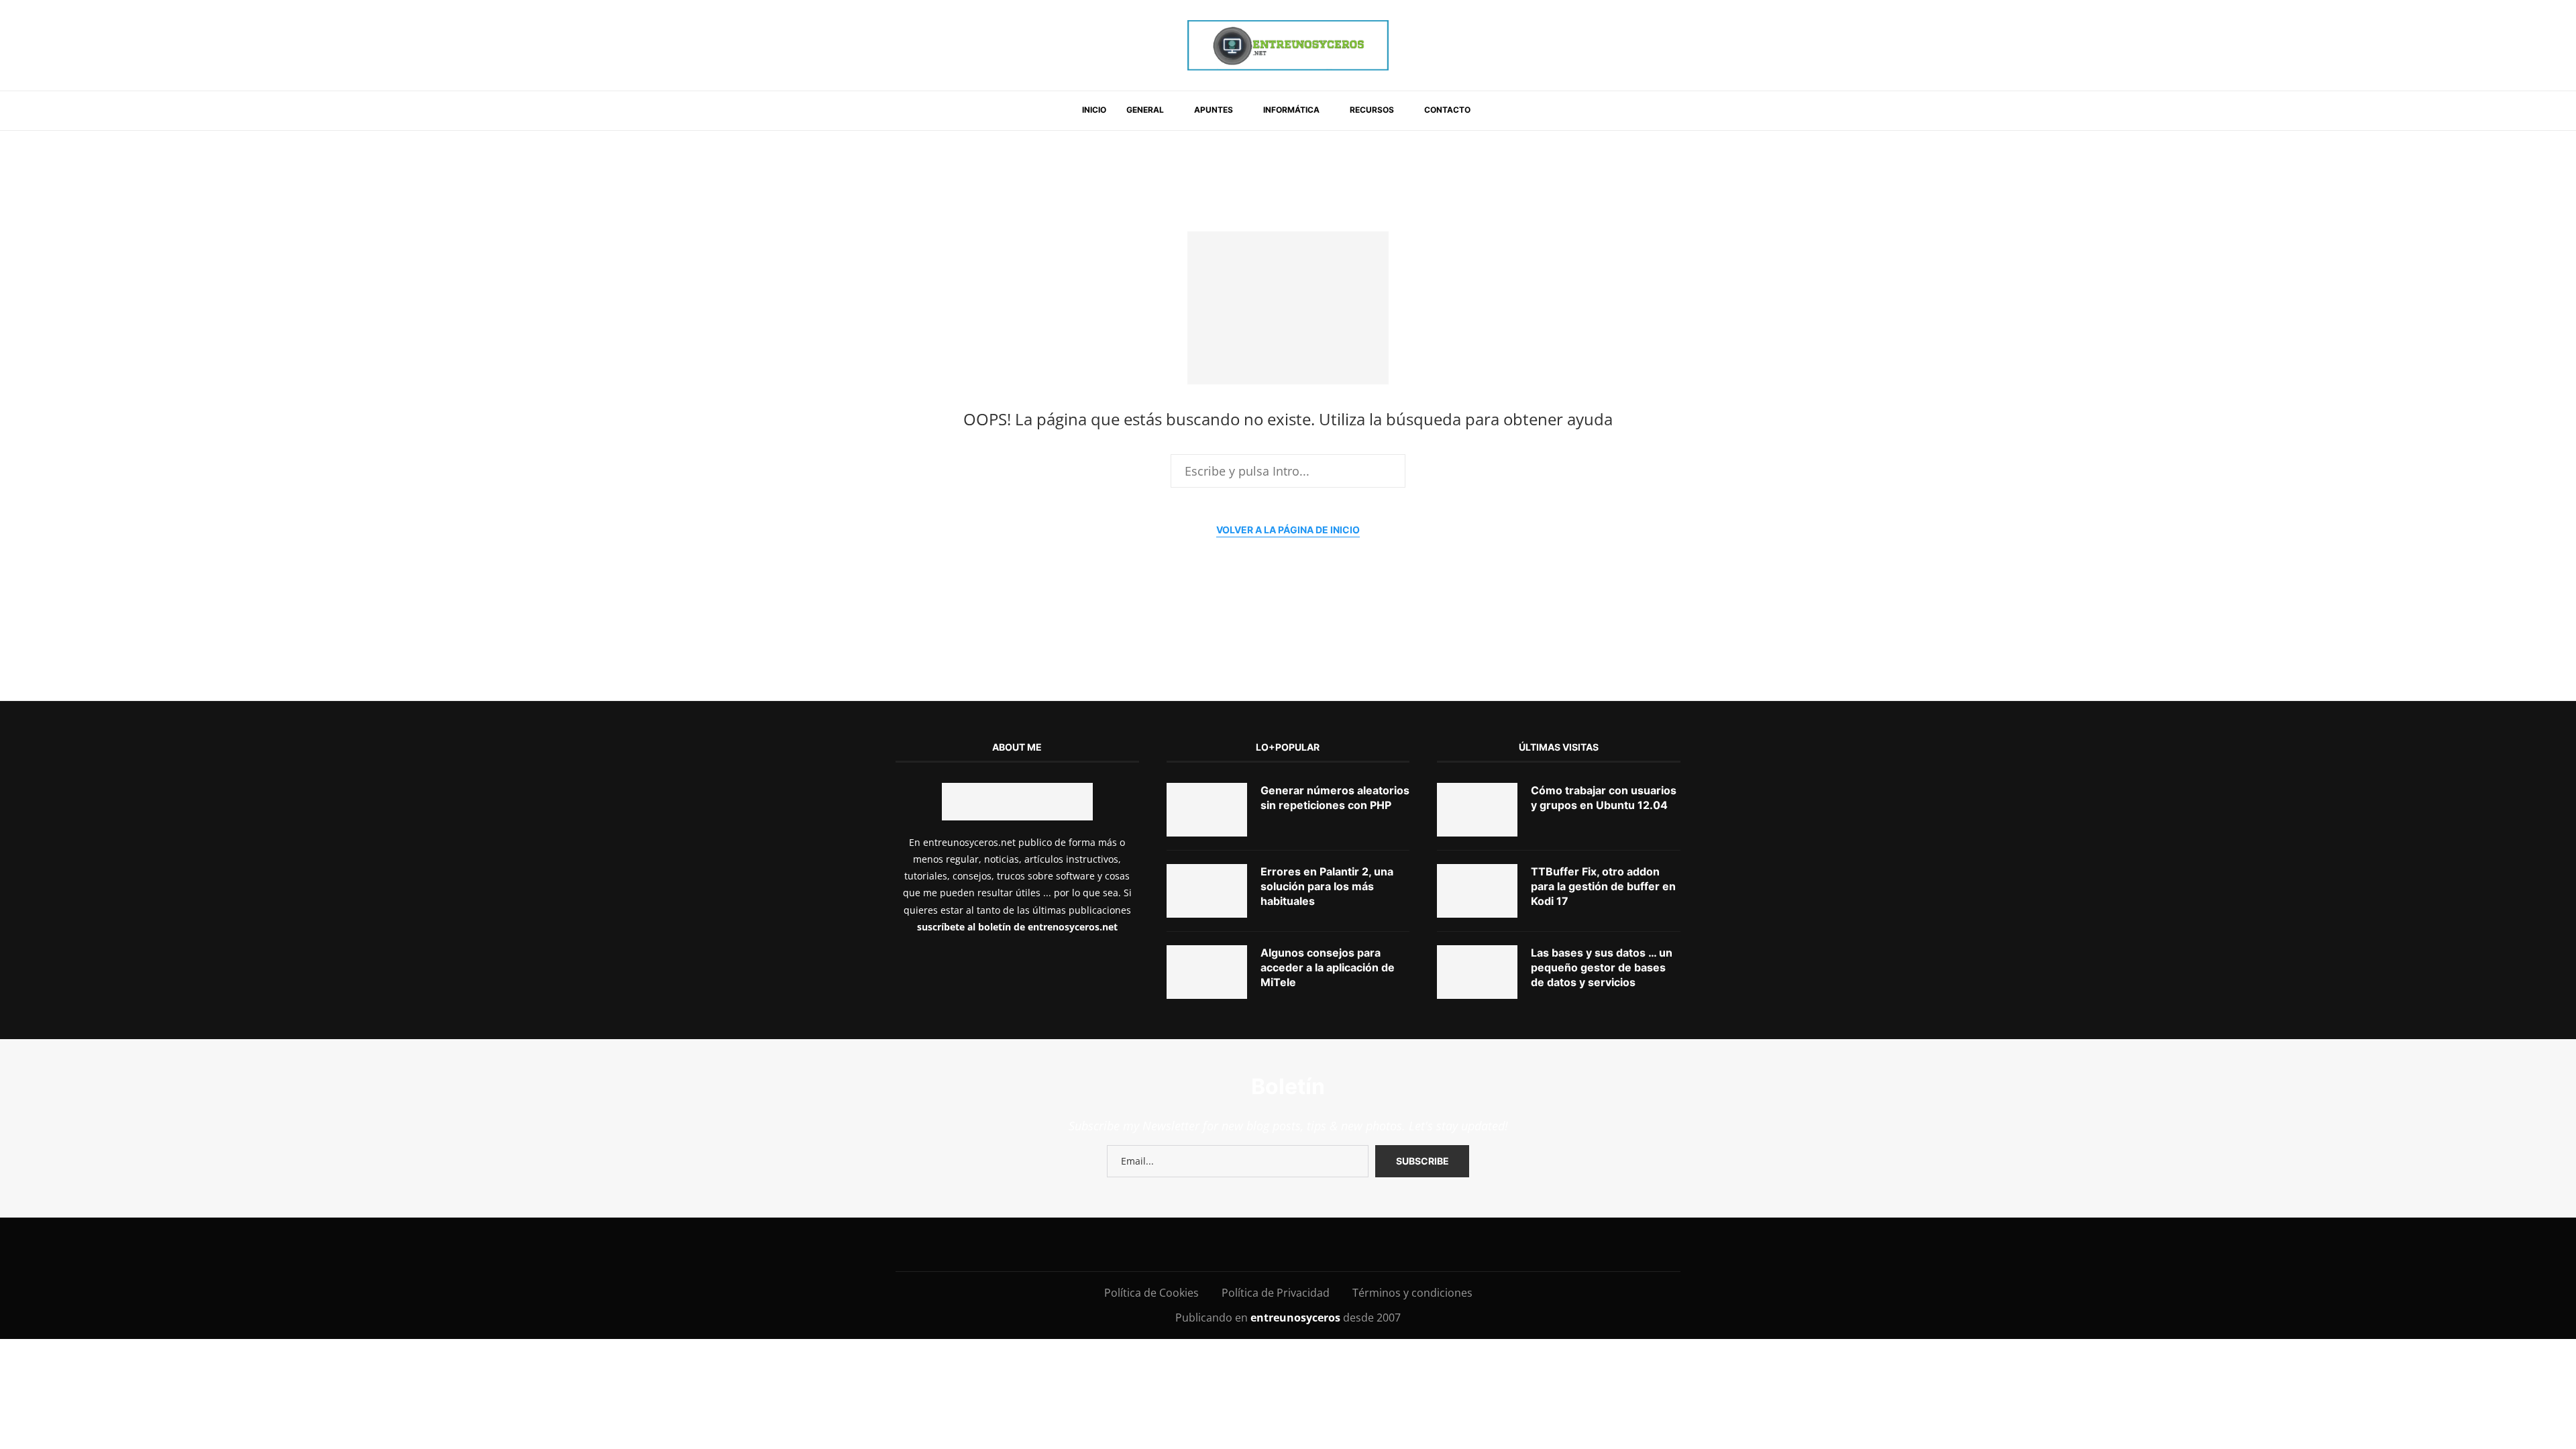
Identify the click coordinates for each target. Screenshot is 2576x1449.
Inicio (1094, 110)
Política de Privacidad (1276, 1293)
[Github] (1310, 1244)
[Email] (1280, 1244)
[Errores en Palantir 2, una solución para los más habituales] (1207, 891)
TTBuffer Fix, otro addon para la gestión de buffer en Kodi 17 (1603, 887)
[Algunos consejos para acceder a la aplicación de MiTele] (1207, 972)
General (1145, 110)
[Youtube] (1250, 1244)
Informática (1291, 110)
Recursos (1372, 110)
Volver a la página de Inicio (1288, 530)
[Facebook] (1137, 1244)
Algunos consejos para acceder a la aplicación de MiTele (1328, 968)
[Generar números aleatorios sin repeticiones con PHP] (1207, 810)
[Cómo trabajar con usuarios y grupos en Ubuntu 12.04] (1477, 810)
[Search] (1497, 111)
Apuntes (1214, 110)
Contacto (1447, 110)
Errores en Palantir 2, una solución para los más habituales (1327, 887)
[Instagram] (1190, 1244)
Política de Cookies (1151, 1293)
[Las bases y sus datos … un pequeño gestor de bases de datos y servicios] (1477, 972)
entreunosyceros (1297, 1318)
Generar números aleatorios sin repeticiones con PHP (1335, 798)
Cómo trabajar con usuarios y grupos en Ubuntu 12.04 (1604, 798)
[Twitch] (1341, 1244)
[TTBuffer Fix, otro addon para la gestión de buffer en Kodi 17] (1477, 891)
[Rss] (1371, 1244)
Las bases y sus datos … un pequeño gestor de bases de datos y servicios (1602, 968)
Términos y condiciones (1412, 1293)
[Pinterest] (1220, 1244)
